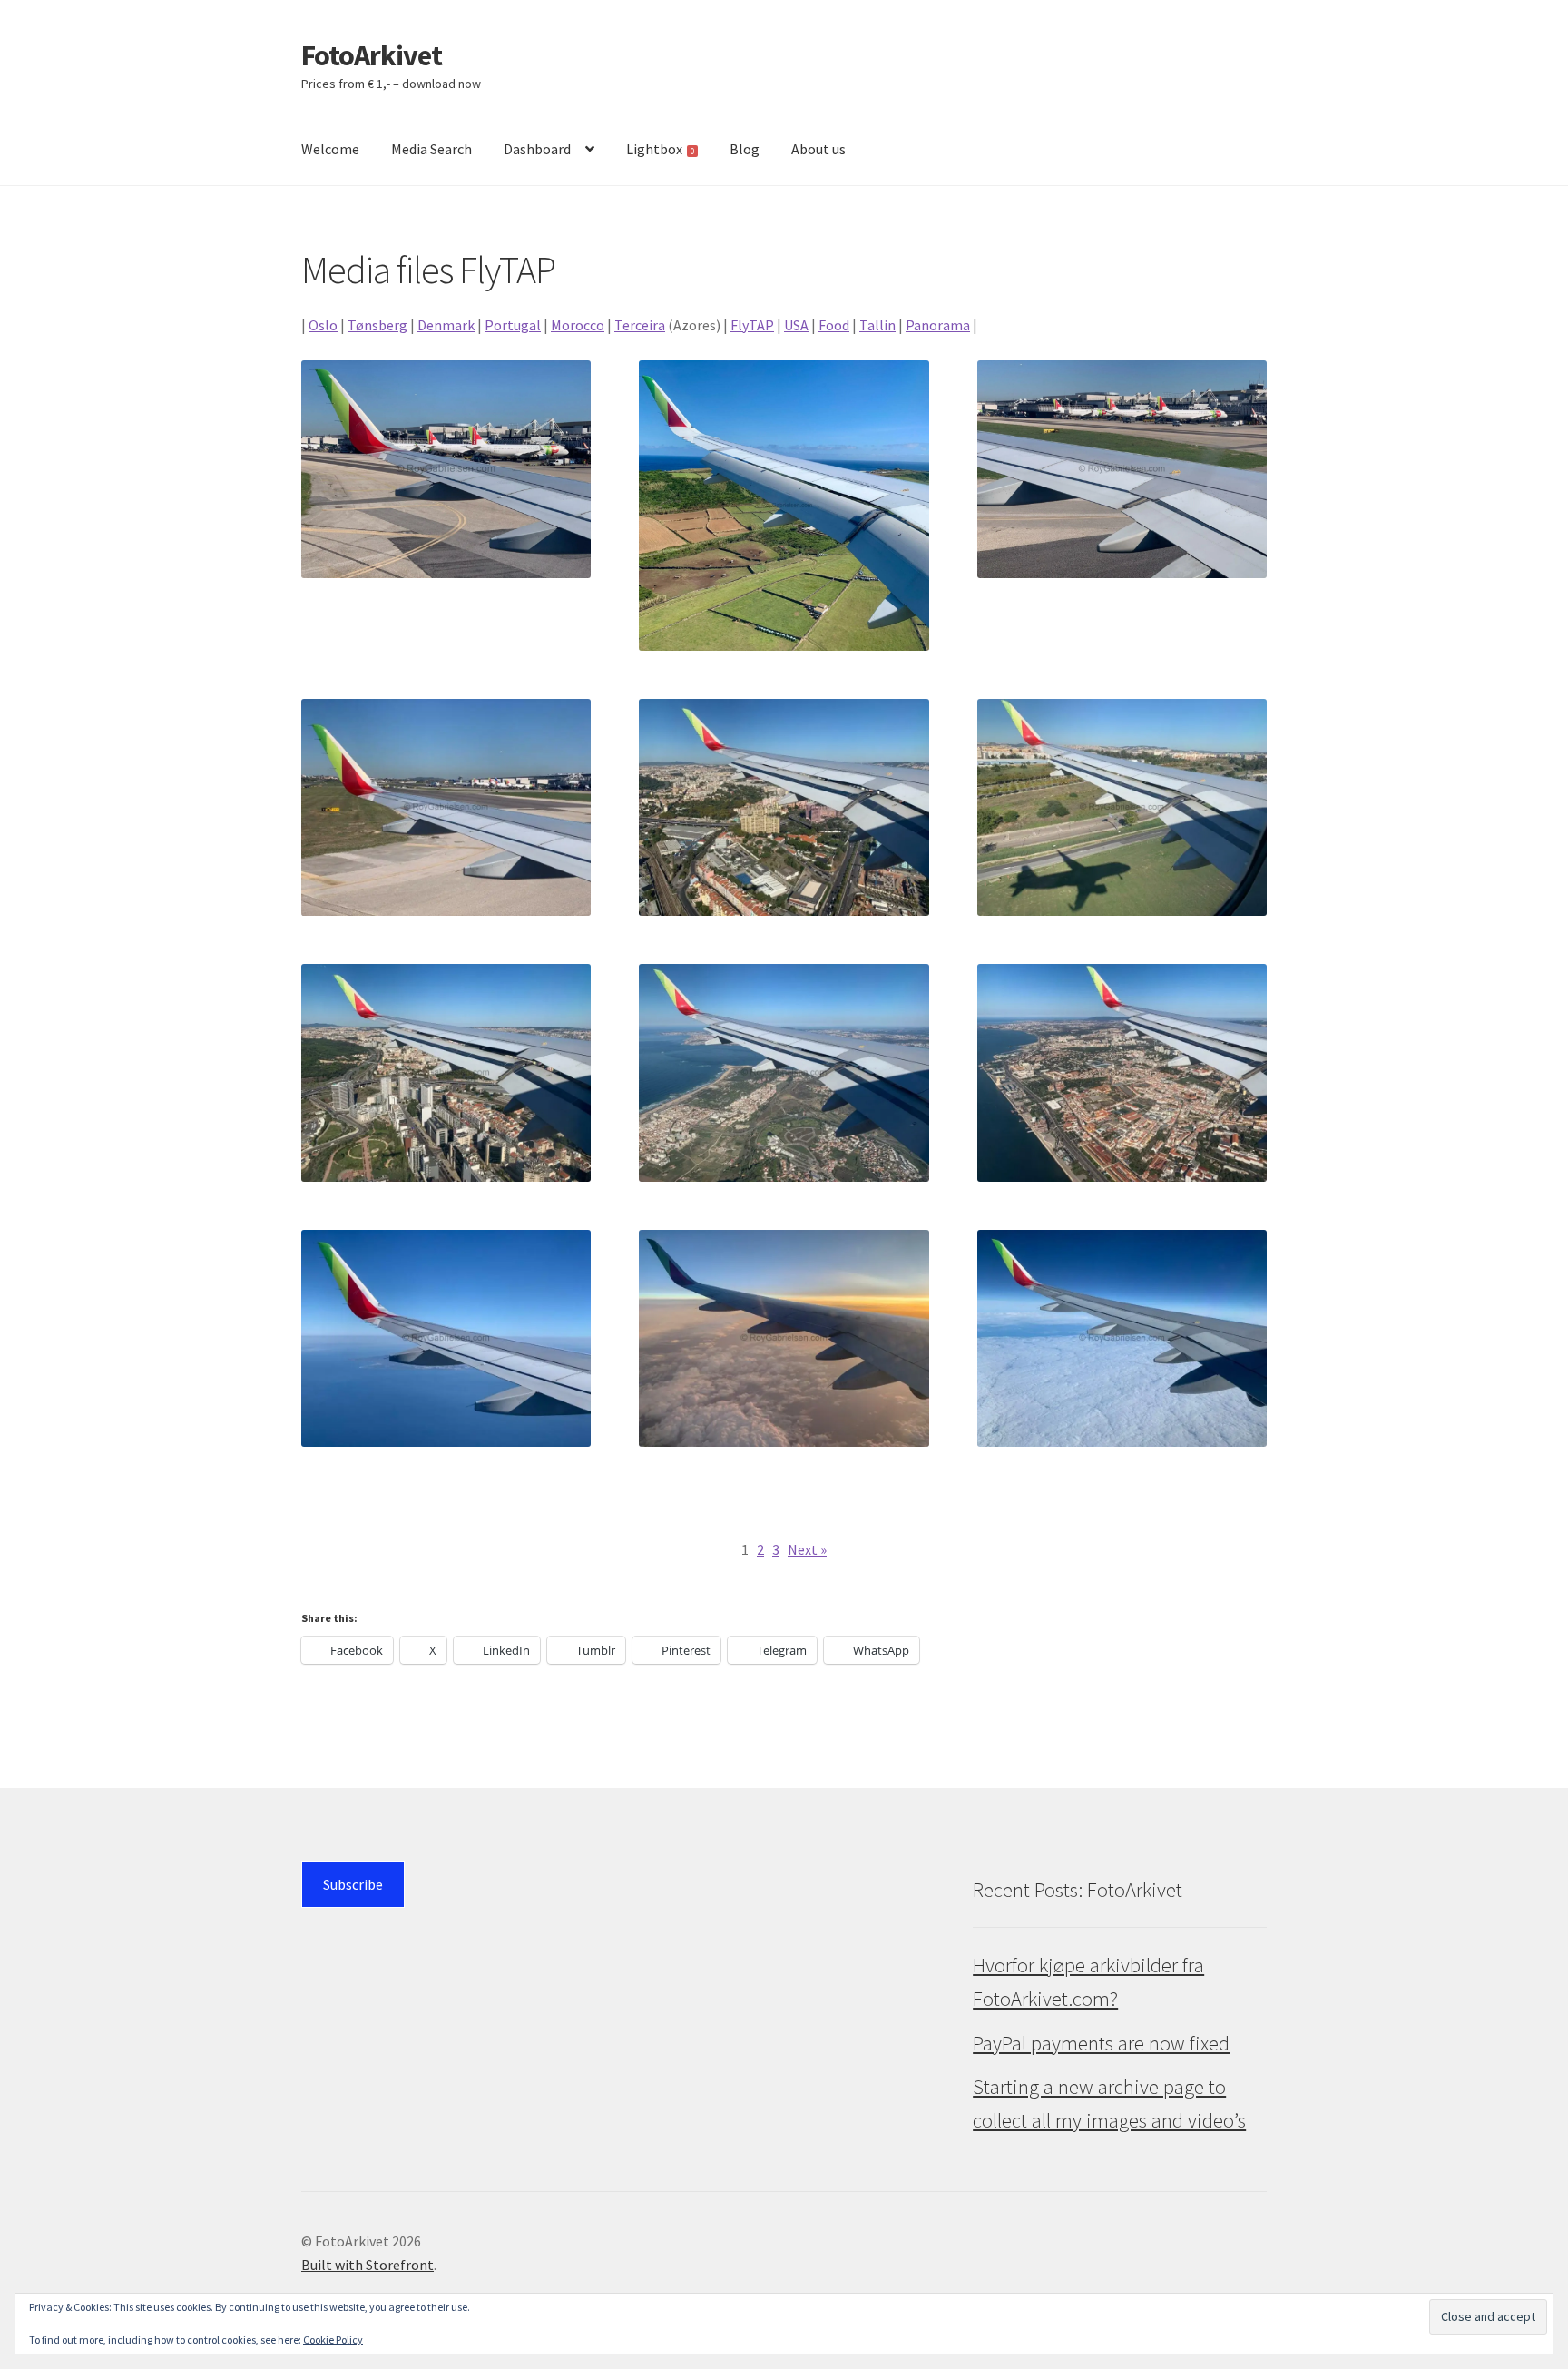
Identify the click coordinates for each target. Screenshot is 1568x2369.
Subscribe (353, 1884)
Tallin (877, 325)
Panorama (938, 325)
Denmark (446, 325)
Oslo (323, 325)
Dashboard (537, 149)
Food (834, 325)
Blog (745, 149)
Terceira (640, 325)
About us (818, 149)
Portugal (513, 325)
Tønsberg (377, 325)
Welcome (330, 149)
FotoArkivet (372, 55)
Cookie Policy (333, 2340)
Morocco (578, 325)
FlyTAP (752, 325)
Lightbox (660, 149)
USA (796, 325)
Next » (807, 1549)
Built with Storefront (367, 2265)
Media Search (431, 149)
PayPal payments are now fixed (1101, 2043)
